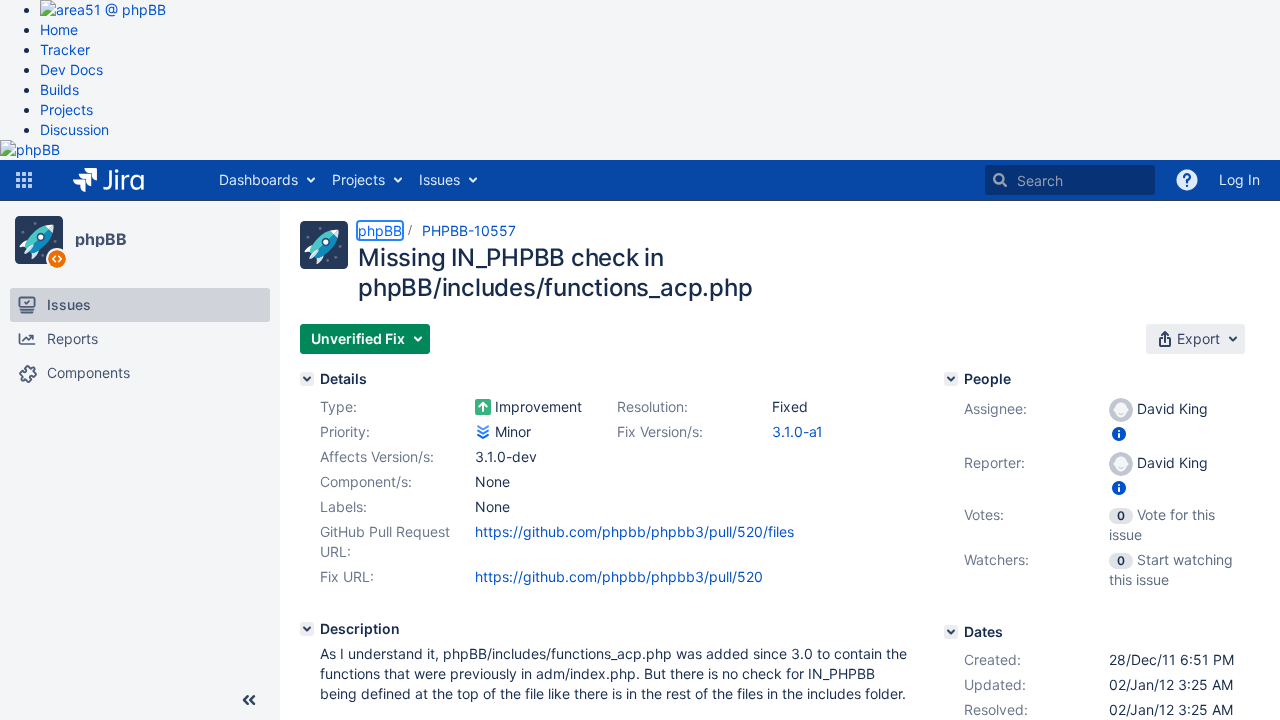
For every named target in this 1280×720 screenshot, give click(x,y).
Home (59, 29)
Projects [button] (358, 179)
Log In (1239, 179)
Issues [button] (439, 179)
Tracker (65, 49)
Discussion (74, 129)
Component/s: (366, 481)
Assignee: (995, 408)
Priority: (345, 431)
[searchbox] (1070, 180)
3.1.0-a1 (797, 431)
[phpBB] (39, 240)
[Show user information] (1119, 433)
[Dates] (951, 632)
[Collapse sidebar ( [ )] (249, 700)
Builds (59, 89)
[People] (951, 379)
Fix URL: (347, 576)
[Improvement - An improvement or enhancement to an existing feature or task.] (483, 407)
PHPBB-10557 (469, 230)
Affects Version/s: (377, 456)
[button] (24, 180)
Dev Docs (71, 69)
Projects (66, 109)
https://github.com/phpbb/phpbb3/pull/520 (619, 576)
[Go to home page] (123, 180)
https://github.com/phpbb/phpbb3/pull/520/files (634, 531)
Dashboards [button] (258, 179)
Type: (338, 406)
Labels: (343, 506)
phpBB (101, 239)
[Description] (307, 629)
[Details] (307, 379)
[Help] (1187, 180)
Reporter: (994, 462)
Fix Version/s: (660, 431)
